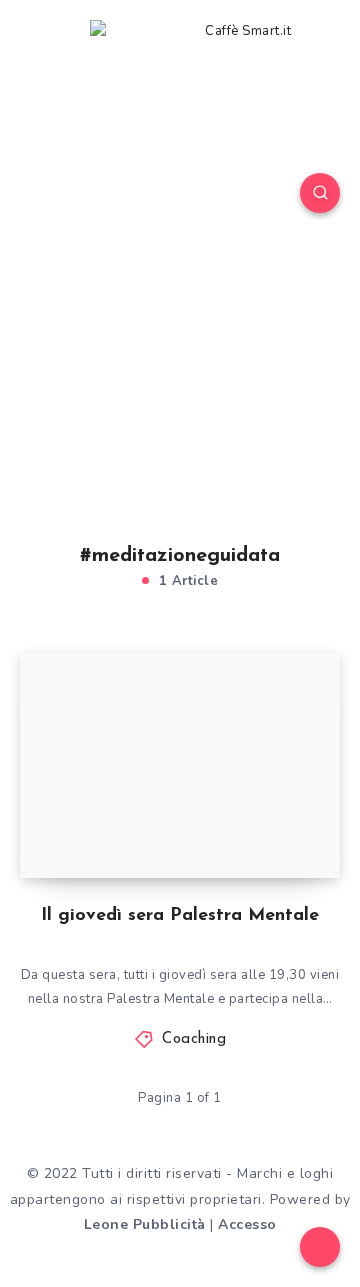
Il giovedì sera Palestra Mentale (180, 916)
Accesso (247, 1224)
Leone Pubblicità (145, 1224)
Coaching (194, 1039)
